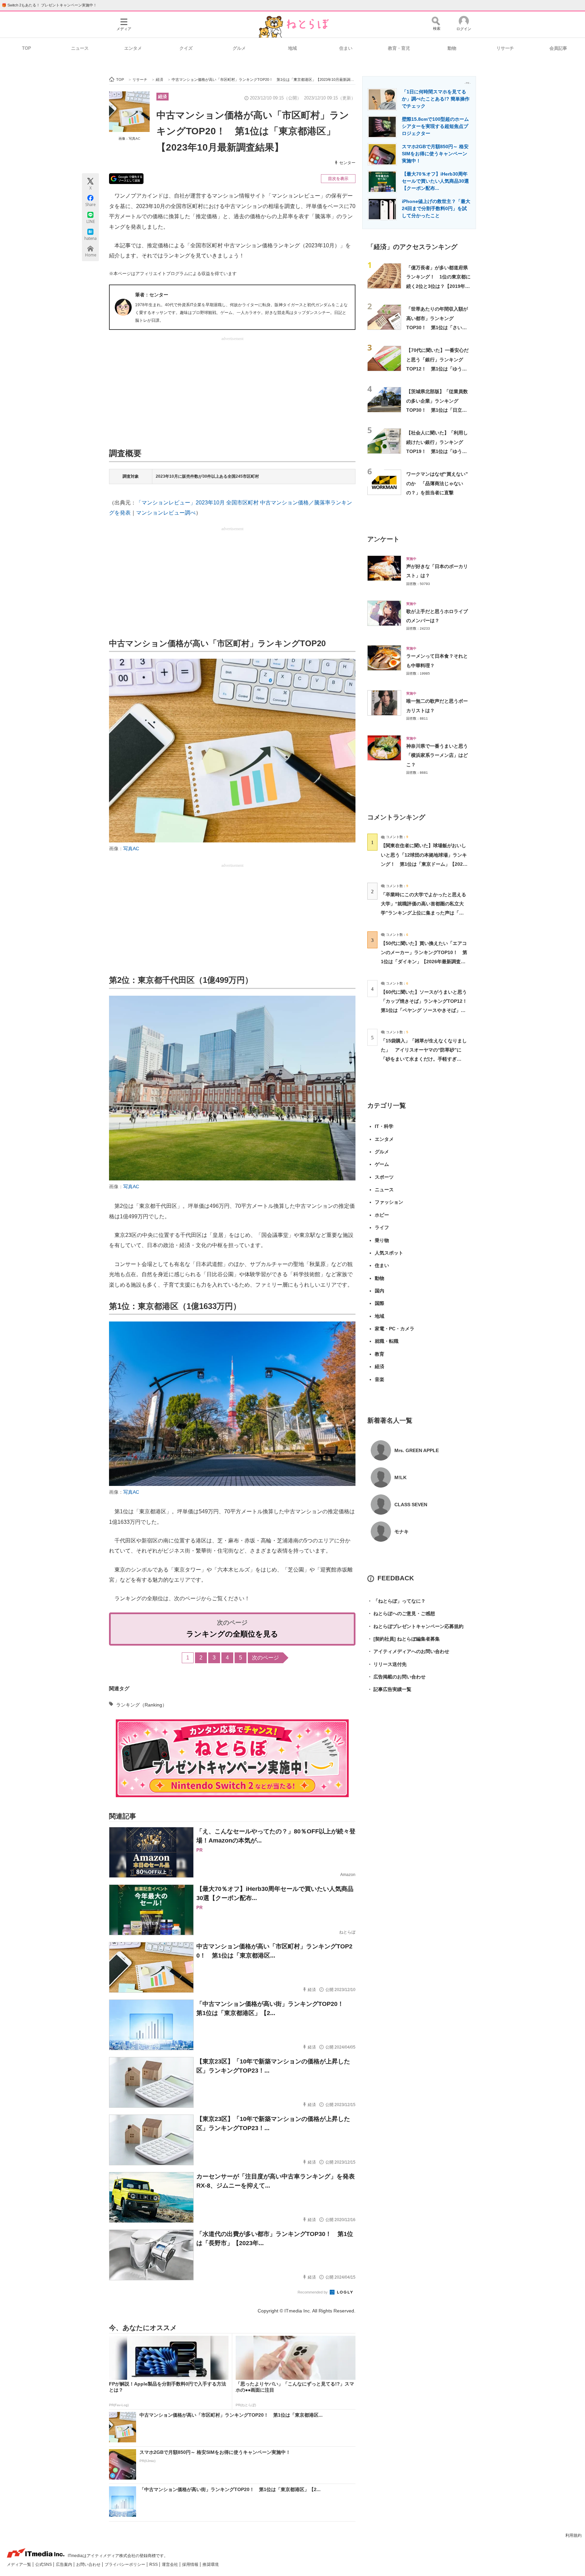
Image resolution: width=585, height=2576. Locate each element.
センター (347, 163)
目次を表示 (338, 179)
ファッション (389, 1202)
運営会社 (170, 2564)
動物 (452, 48)
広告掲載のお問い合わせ (396, 1677)
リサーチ (505, 48)
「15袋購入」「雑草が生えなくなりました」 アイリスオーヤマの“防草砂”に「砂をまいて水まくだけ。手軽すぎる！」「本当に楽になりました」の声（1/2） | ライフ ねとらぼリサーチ (424, 1059)
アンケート (383, 539)
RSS (154, 2564)
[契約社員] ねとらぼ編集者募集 (404, 1639)
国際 (380, 1303)
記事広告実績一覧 (389, 1689)
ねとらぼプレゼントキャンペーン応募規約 (415, 1626)
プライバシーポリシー (125, 2564)
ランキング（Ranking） (142, 1705)
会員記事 (558, 48)
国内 (380, 1291)
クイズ (186, 48)
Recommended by (313, 2292)
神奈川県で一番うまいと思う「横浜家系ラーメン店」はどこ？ (437, 755)
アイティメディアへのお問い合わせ (408, 1651)
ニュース (80, 48)
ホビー (382, 1215)
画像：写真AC (129, 139)
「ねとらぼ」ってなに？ (396, 1601)
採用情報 (191, 2564)
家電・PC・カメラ (395, 1329)
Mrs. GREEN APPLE (417, 1450)
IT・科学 (384, 1126)
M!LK (400, 1477)
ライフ (382, 1227)
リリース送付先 (387, 1664)
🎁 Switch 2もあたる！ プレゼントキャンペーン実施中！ (49, 5)
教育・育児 (399, 48)
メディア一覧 (19, 2564)
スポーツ (384, 1177)
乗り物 (382, 1240)
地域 (292, 48)
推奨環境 (211, 2564)
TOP (27, 48)
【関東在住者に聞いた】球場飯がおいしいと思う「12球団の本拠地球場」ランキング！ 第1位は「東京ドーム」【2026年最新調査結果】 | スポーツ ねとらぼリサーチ (424, 864)
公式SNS (44, 2564)
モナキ (402, 1532)
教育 (380, 1354)
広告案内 (64, 2564)
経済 (162, 97)
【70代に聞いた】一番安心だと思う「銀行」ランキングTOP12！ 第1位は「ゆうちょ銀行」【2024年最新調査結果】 (438, 369)
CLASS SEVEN (411, 1505)
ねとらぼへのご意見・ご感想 (401, 1613)
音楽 (380, 1379)
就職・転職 (387, 1341)
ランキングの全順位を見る (232, 1634)
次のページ (265, 1658)
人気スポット (389, 1253)
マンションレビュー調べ (166, 513)
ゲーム (382, 1164)
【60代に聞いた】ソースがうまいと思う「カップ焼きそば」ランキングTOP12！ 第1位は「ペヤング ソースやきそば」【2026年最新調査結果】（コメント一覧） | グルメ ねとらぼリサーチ (426, 1010)
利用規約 (573, 2535)
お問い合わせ (89, 2564)
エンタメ (133, 48)
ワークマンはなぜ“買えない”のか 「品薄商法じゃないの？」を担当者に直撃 (437, 483)
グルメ (239, 48)
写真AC (131, 849)
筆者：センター (152, 295)
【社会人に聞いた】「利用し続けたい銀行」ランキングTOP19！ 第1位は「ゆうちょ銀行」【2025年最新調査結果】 (438, 451)
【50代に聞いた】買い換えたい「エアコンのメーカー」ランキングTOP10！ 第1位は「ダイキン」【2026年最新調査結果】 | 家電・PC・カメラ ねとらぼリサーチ (424, 962)
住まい (346, 48)
